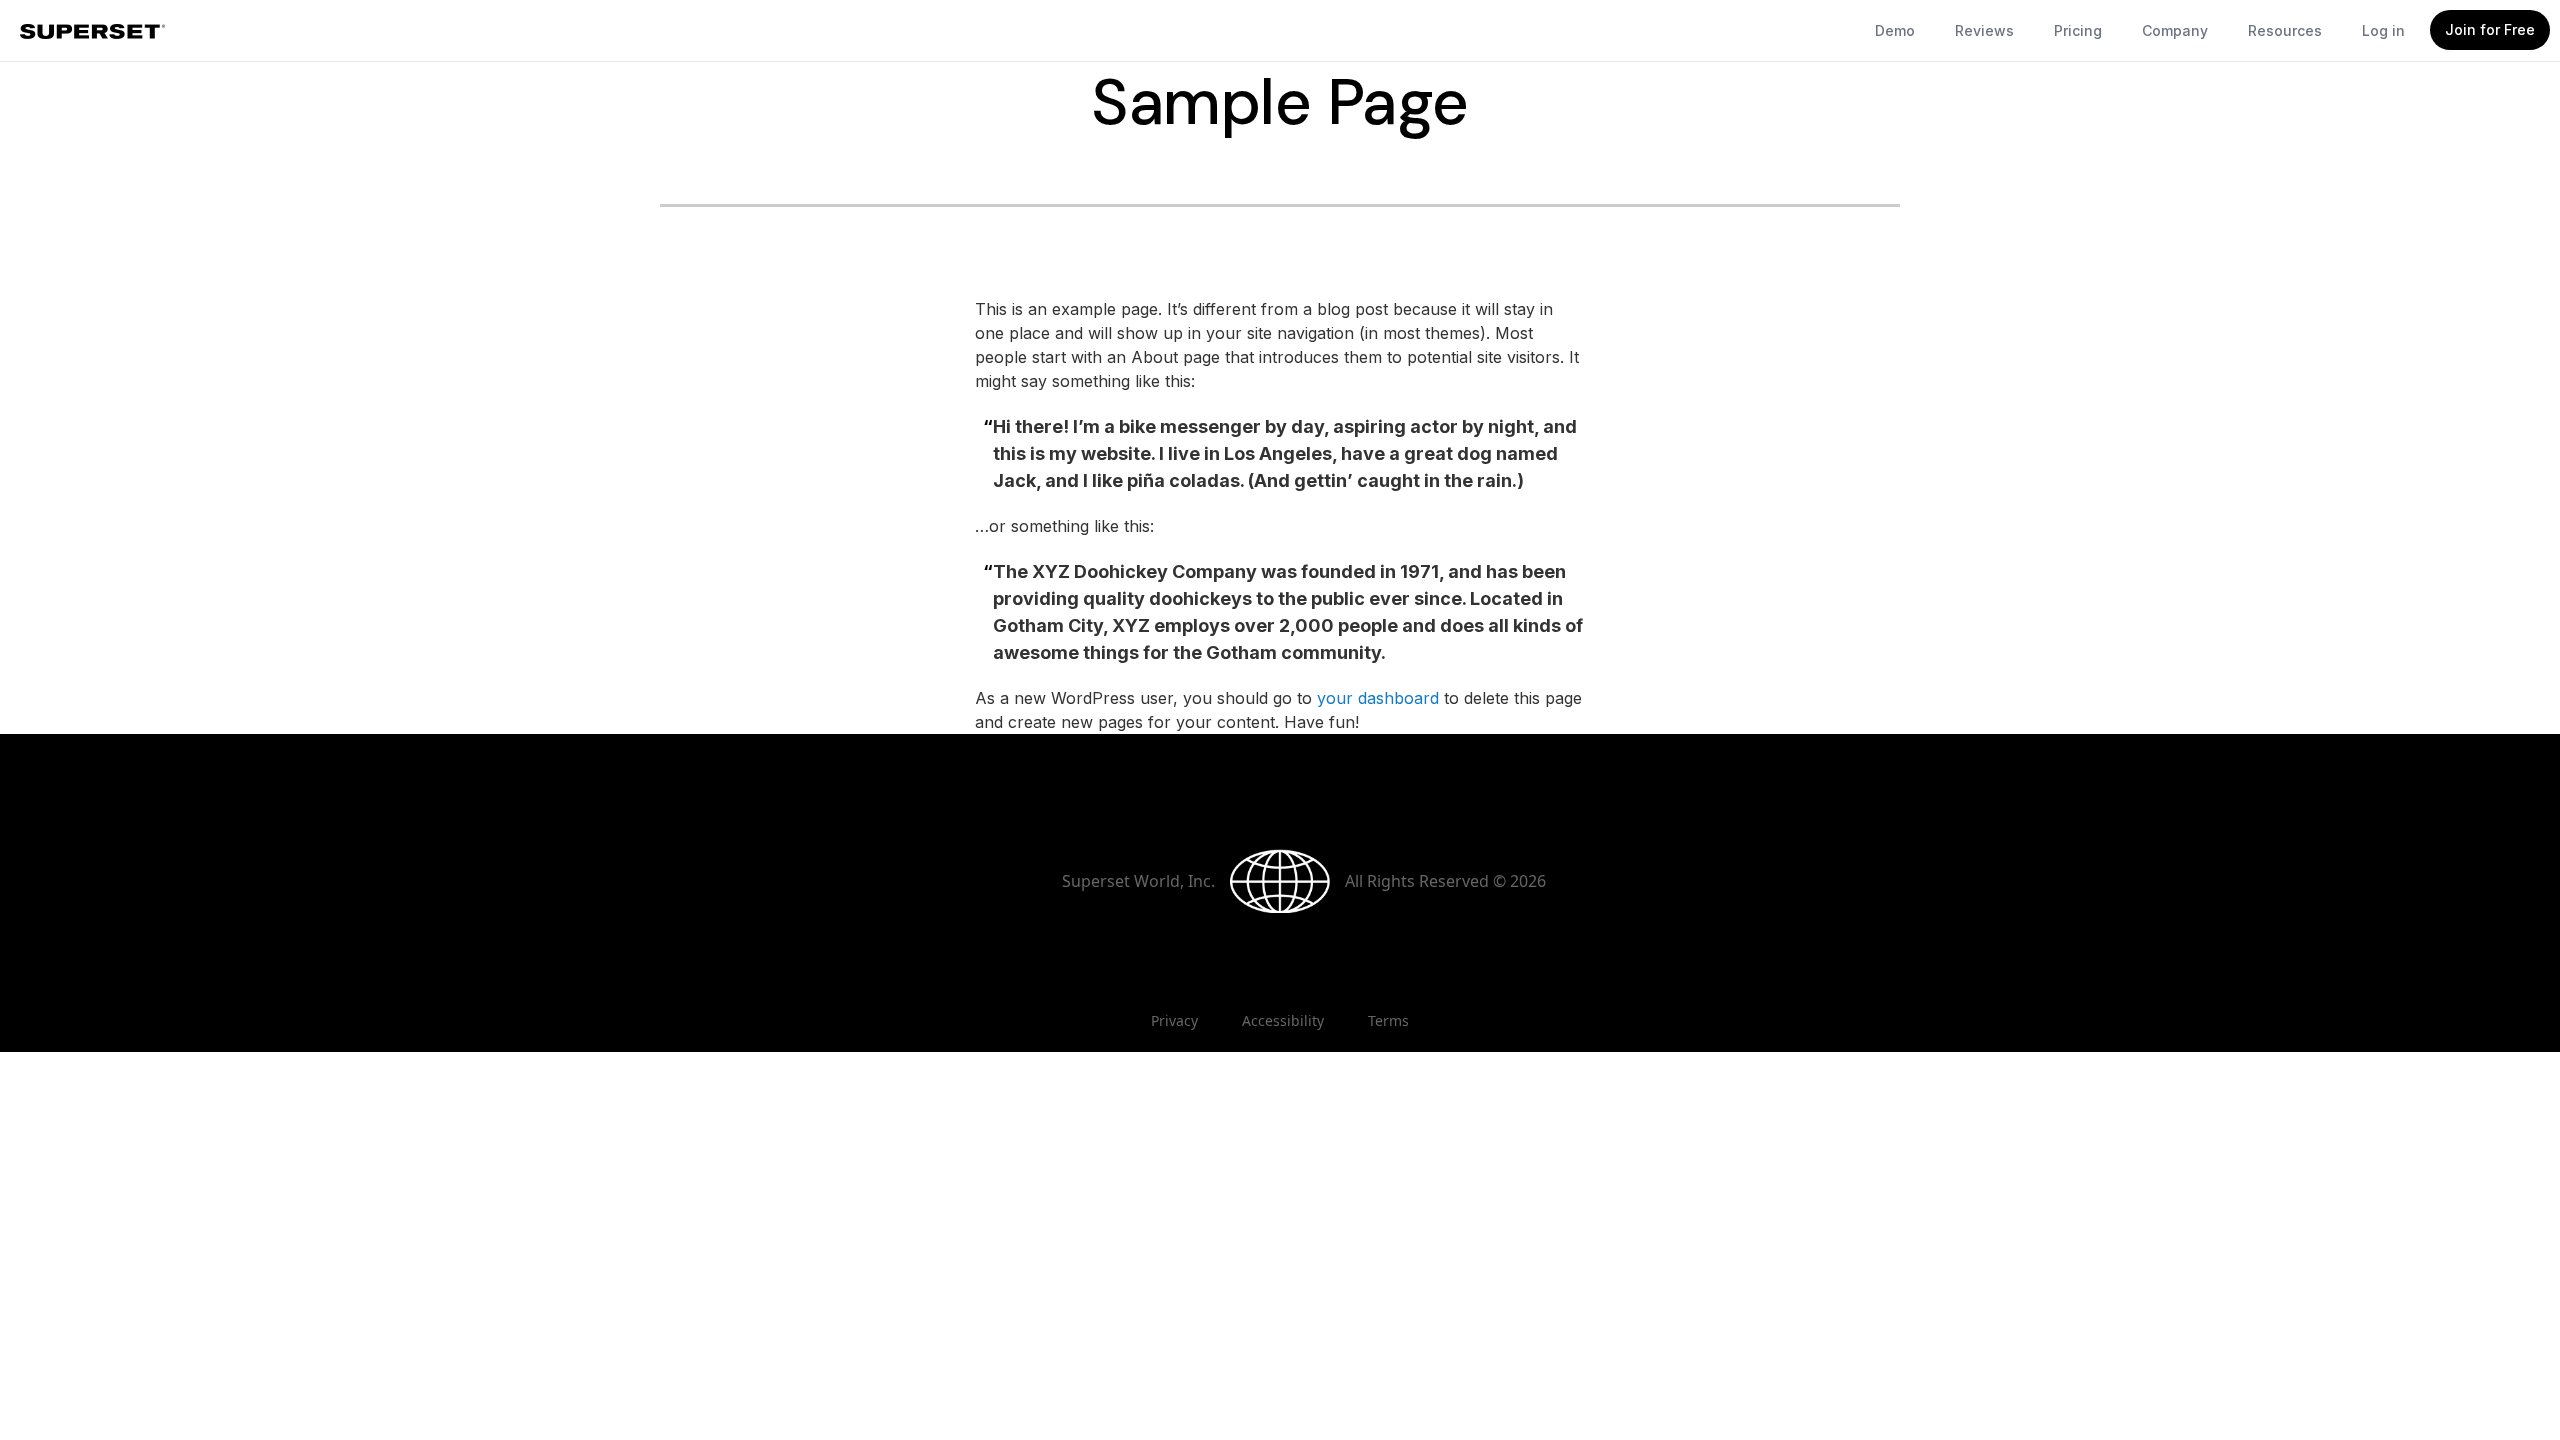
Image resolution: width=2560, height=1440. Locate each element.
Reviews (1984, 30)
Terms (1388, 1020)
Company (2175, 30)
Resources (2285, 30)
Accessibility (1283, 1020)
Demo (1895, 30)
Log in (2383, 30)
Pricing (2078, 30)
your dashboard (1378, 698)
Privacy (1174, 1020)
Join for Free (2490, 29)
